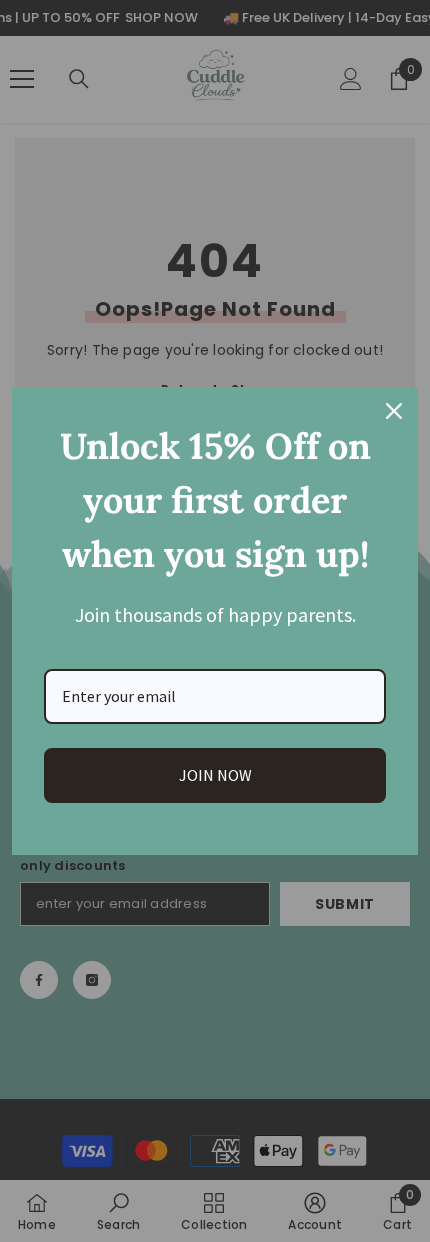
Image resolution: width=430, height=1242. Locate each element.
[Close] (394, 411)
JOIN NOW (215, 775)
